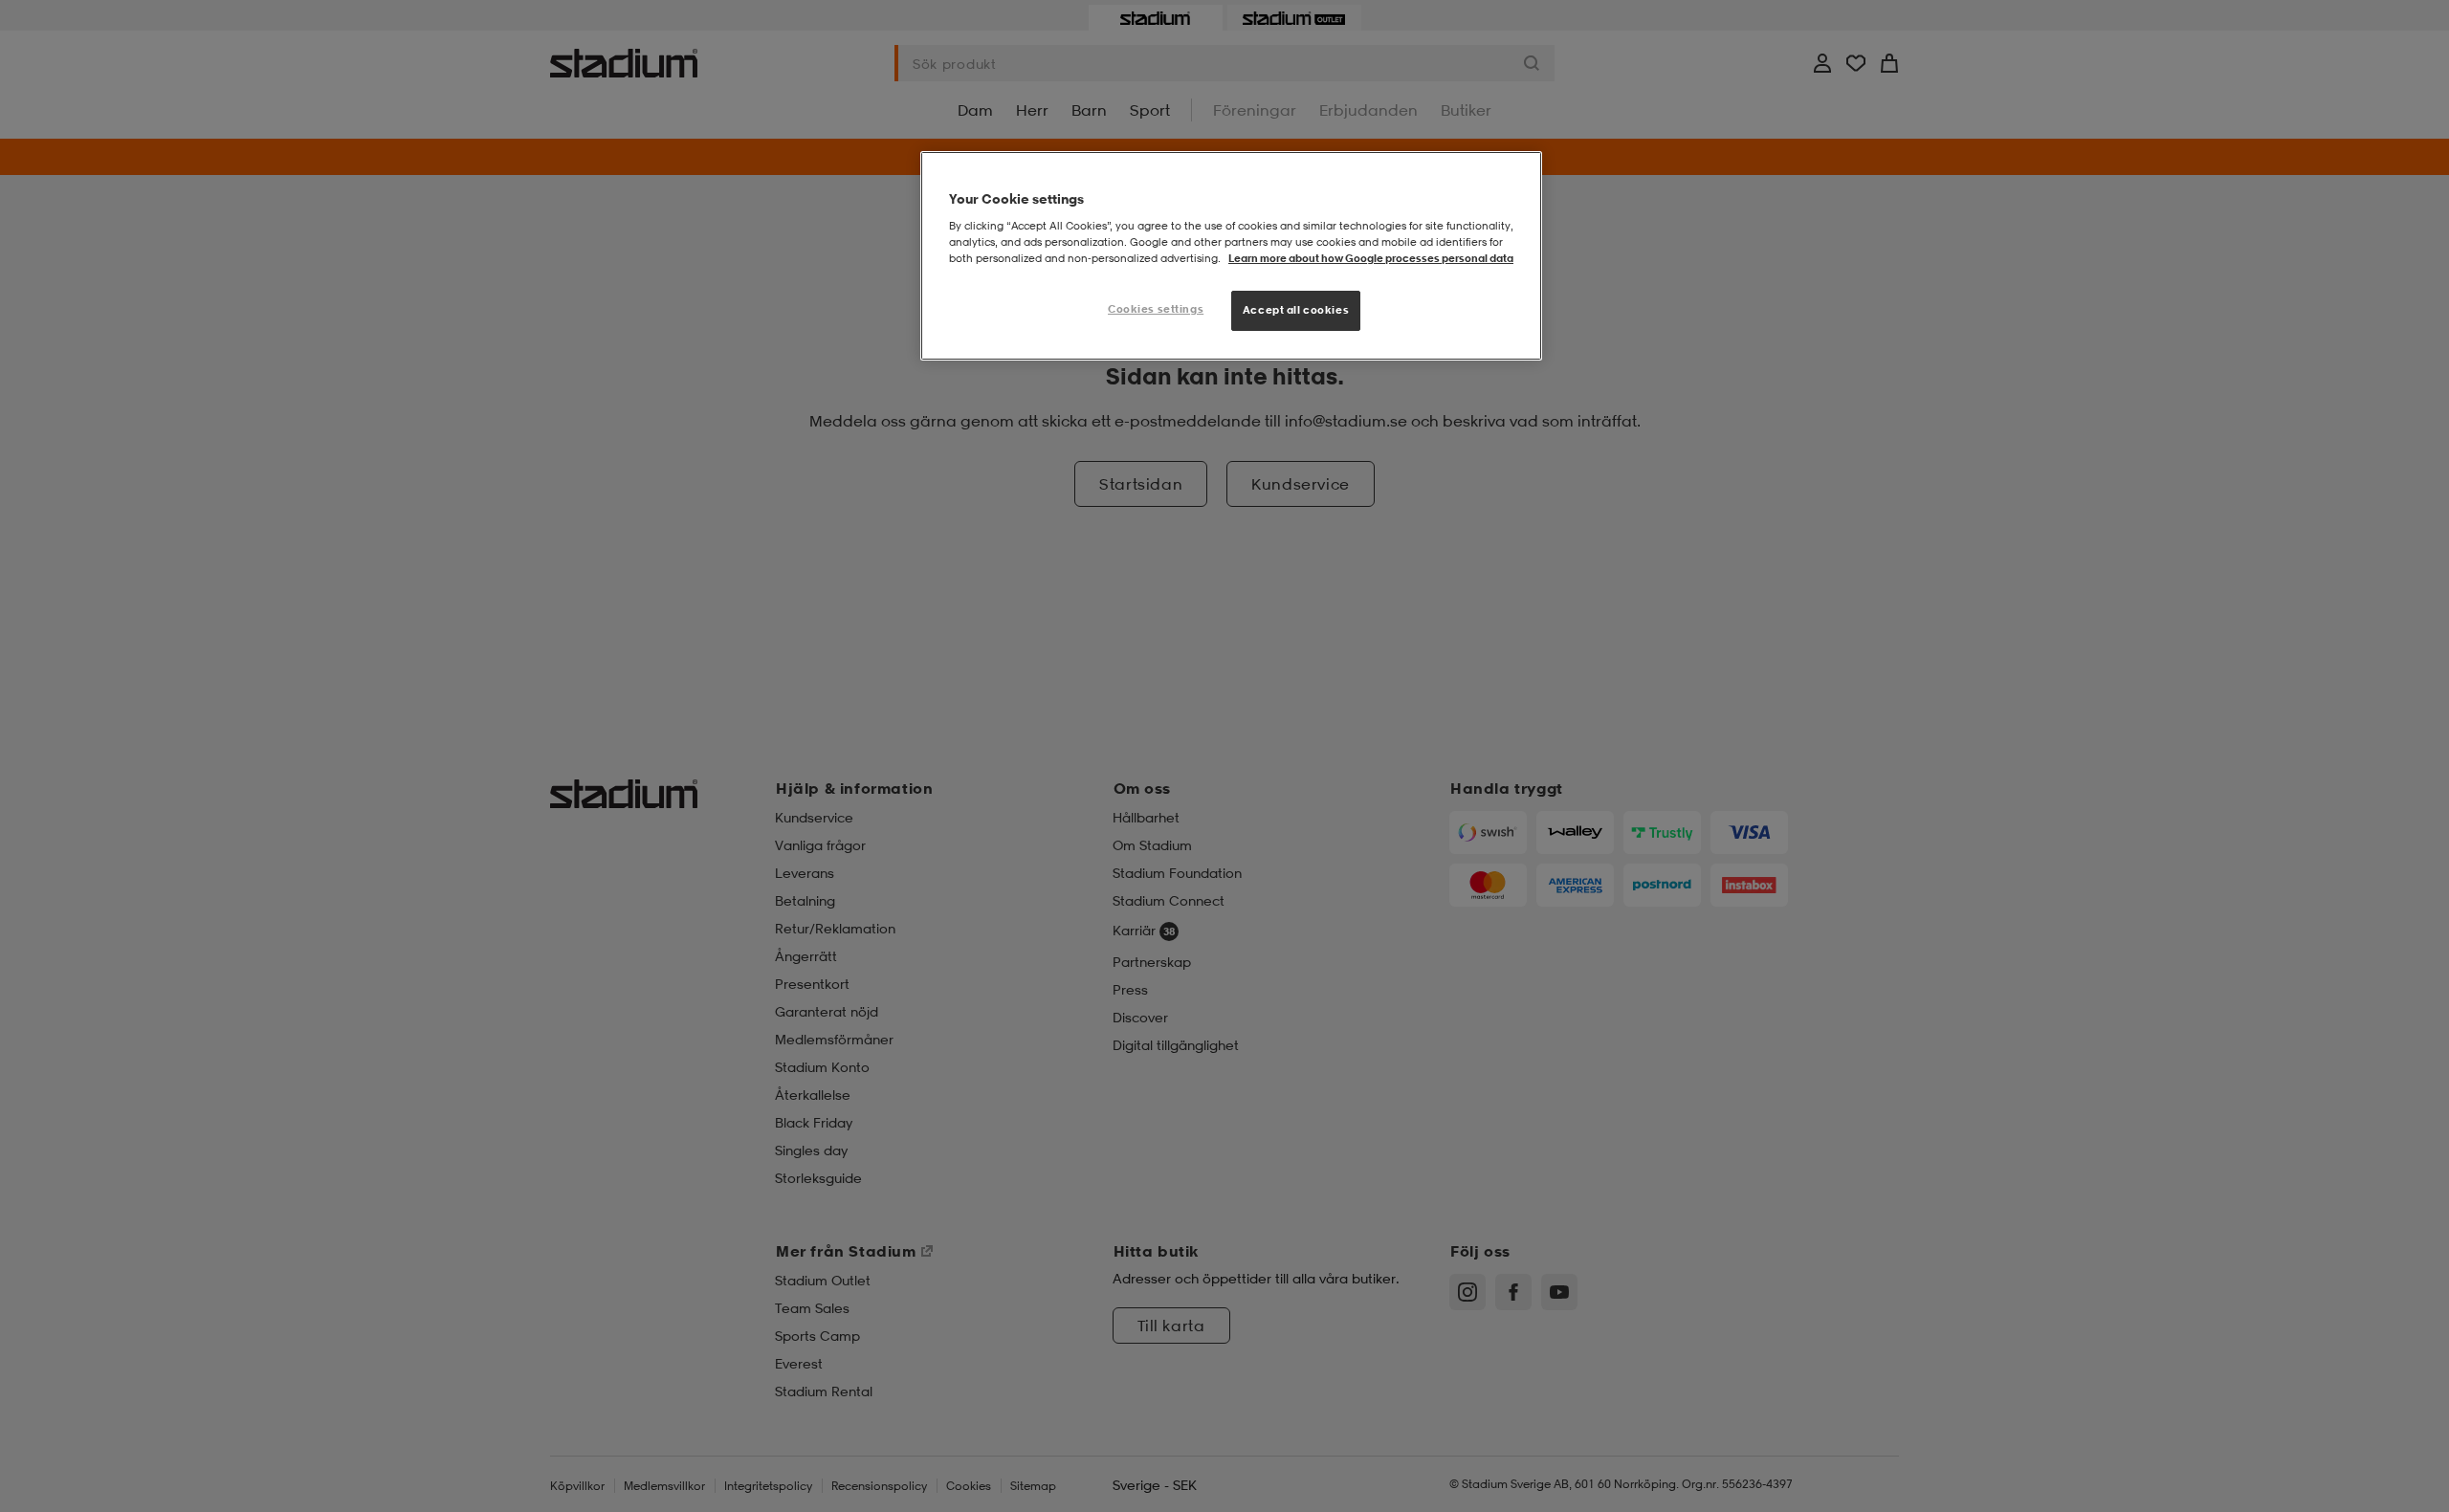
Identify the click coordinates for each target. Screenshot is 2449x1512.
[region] (1231, 256)
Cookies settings (1156, 309)
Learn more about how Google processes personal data (1371, 258)
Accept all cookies (1296, 310)
